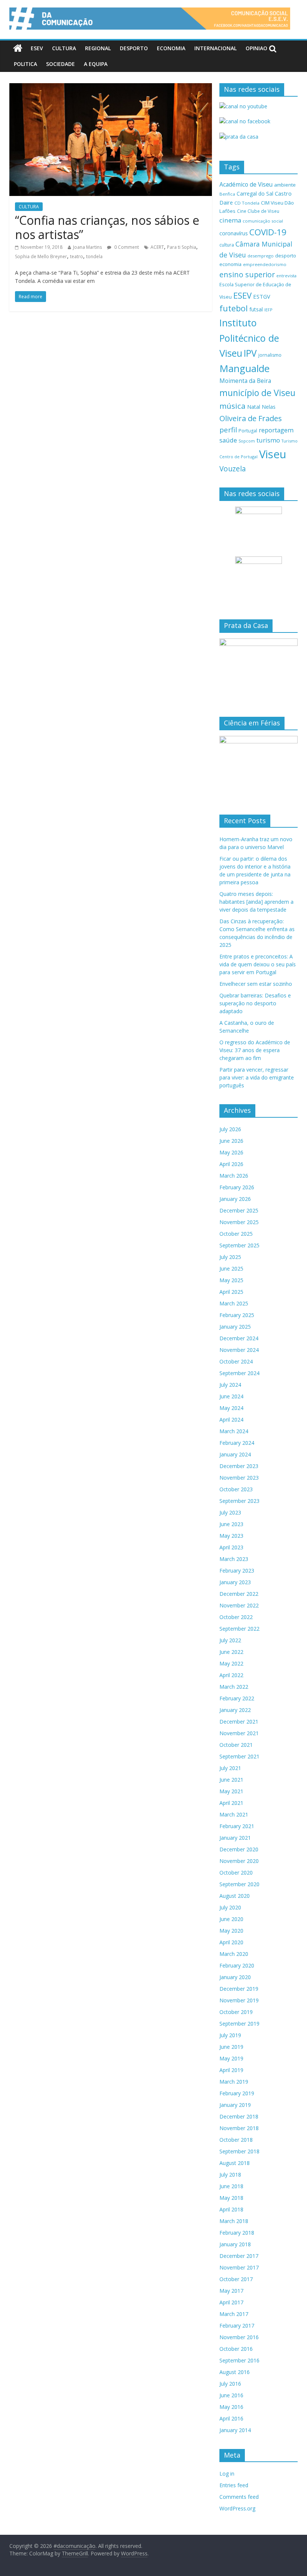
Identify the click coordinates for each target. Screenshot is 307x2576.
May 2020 (231, 1931)
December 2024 (239, 1338)
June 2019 (231, 2047)
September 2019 (239, 2024)
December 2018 (239, 2116)
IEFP (268, 310)
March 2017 (234, 2314)
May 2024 (231, 1408)
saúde (228, 440)
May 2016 (231, 2407)
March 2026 (234, 1176)
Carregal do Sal (255, 194)
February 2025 (237, 1315)
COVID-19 (268, 232)
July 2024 (230, 1385)
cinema (230, 220)
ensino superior (247, 274)
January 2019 (235, 2105)
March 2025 (234, 1303)
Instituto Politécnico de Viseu (249, 338)
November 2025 (239, 1222)
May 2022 (231, 1663)
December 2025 (239, 1210)
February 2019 (237, 2093)
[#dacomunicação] (18, 48)
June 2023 (231, 1524)
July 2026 (230, 1129)
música (232, 406)
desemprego (261, 256)
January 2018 (235, 2244)
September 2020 (239, 1884)
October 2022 (236, 1617)
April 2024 (231, 1420)
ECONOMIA (171, 48)
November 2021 (239, 1733)
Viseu (273, 454)
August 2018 (235, 2163)
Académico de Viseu (246, 184)
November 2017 (239, 2267)
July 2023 (230, 1512)
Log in (227, 2474)
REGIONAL (98, 48)
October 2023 (236, 1489)
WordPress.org (237, 2508)
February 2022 (237, 1698)
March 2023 (234, 1559)
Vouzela (233, 469)
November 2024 (239, 1350)
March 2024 (234, 1431)
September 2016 (239, 2360)
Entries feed (234, 2485)
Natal (254, 407)
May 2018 (231, 2198)
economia (230, 264)
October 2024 (236, 1361)
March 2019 (234, 2082)
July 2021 (230, 1768)
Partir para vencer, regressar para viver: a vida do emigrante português (257, 1077)
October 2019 (236, 2012)
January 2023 (235, 1582)
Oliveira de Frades (251, 418)
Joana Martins (87, 247)
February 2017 (237, 2326)
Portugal (248, 431)
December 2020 (239, 1849)
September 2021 (239, 1756)
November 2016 (239, 2337)
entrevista (286, 276)
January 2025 (235, 1327)
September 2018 (239, 2151)
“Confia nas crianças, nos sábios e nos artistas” (107, 227)
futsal (256, 309)
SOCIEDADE (60, 64)
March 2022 (234, 1687)
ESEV (37, 48)
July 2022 (230, 1640)
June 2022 (231, 1652)
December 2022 (239, 1594)
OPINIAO (256, 48)
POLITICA (25, 64)
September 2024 (239, 1373)
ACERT (157, 247)
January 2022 (235, 1710)
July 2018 (230, 2175)
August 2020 (235, 1896)
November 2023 (239, 1478)
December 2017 (239, 2256)
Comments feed (239, 2497)
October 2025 (236, 1234)
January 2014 (235, 2430)
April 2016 (231, 2418)
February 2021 (237, 1826)
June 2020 (231, 1919)
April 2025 (231, 1292)
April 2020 (231, 1942)
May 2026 (231, 1152)
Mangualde (244, 368)
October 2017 (236, 2279)
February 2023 (237, 1571)
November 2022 (239, 1605)
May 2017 (231, 2291)
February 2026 (237, 1187)
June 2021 (231, 1780)
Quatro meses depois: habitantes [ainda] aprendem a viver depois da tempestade (256, 902)
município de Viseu (257, 393)
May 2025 (231, 1280)
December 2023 (239, 1466)
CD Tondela (247, 203)
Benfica (227, 194)
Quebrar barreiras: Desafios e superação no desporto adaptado (255, 1003)
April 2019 (231, 2070)
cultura (227, 245)
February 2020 (237, 1965)
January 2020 (235, 1977)
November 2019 (239, 2000)
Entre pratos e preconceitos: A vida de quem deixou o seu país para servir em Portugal (258, 964)
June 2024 (231, 1396)
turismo (268, 440)
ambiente (285, 185)
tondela (94, 256)
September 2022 (239, 1629)
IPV (250, 353)
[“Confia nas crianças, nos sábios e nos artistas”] (111, 88)
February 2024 (237, 1443)
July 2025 (230, 1257)
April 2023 (231, 1547)
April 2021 (231, 1803)
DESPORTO (134, 48)
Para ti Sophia (182, 247)
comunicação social (263, 221)
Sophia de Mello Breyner (41, 256)
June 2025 (231, 1269)
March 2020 (234, 1954)
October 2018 (236, 2140)
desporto (286, 256)
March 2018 (234, 2221)
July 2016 (230, 2384)
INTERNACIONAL (215, 48)
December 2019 (239, 1989)
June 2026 (231, 1141)
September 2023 (239, 1501)
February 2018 (237, 2233)
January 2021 (235, 1838)
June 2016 (231, 2395)
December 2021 (239, 1722)
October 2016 (236, 2349)
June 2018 (231, 2186)
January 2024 (235, 1454)
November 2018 (239, 2128)
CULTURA (64, 48)
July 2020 (230, 1907)
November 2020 (239, 1861)
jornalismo (270, 355)
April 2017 (231, 2302)
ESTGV (262, 296)
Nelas (269, 407)
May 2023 (231, 1536)
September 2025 (239, 1245)
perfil (228, 430)
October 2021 (236, 1745)
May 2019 (231, 2058)
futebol (234, 308)
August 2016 (235, 2372)
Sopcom (247, 441)
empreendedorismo (265, 264)
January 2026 (235, 1199)
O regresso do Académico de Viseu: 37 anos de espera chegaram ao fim (255, 1050)
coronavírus (234, 233)
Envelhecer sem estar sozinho (256, 984)
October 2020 (236, 1873)
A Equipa (96, 64)
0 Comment (126, 247)
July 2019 (230, 2035)
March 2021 (234, 1814)
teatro (77, 256)
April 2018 (231, 2209)
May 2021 (231, 1791)
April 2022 (231, 1675)
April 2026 (231, 1164)
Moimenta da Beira (245, 381)
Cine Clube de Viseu (258, 211)
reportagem (276, 430)
